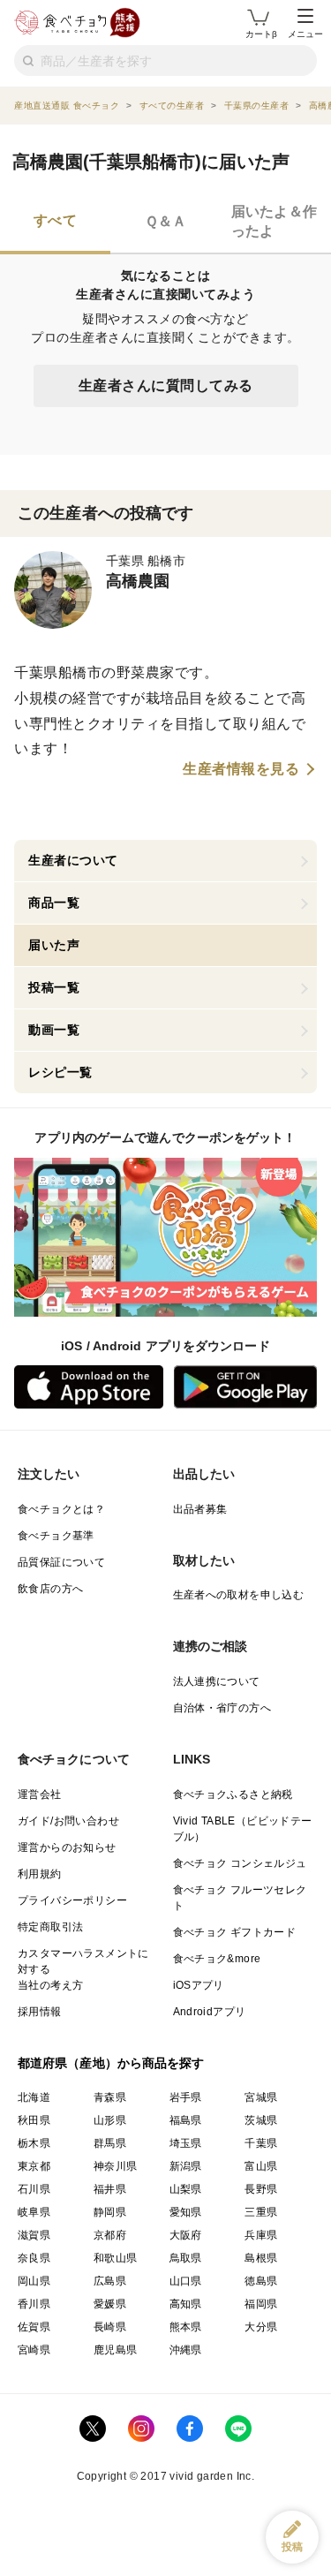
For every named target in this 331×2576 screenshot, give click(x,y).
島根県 (261, 2258)
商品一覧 (54, 903)
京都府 (110, 2235)
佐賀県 (34, 2327)
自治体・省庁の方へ (222, 1708)
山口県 (186, 2281)
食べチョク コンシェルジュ (240, 1863)
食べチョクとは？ (61, 1509)
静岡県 (110, 2212)
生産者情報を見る (241, 769)
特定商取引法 (50, 1927)
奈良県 (34, 2258)
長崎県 (110, 2327)
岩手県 (186, 2097)
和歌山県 (116, 2258)
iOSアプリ (199, 1985)
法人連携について (217, 1681)
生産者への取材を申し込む (239, 1595)
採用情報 (40, 2012)
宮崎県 (34, 2350)
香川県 (34, 2304)
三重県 (261, 2212)
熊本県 (186, 2327)
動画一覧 (54, 1030)
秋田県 (34, 2120)
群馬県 (110, 2143)
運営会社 (40, 1794)
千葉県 (261, 2143)
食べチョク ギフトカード (235, 1932)
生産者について (73, 860)
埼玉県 (186, 2143)
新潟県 (186, 2166)
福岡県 (261, 2304)
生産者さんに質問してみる (166, 385)
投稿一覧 (54, 987)
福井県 (110, 2189)
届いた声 (54, 945)
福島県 (186, 2120)
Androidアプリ (210, 2012)
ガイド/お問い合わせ (68, 1821)
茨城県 (261, 2120)
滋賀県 (34, 2235)
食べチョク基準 (56, 1536)
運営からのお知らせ (67, 1847)
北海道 (34, 2097)
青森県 (110, 2097)
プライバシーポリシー (72, 1900)
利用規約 (40, 1874)
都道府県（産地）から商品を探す (111, 2063)
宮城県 (261, 2097)
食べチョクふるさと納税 (233, 1794)
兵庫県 (261, 2235)
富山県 (261, 2166)
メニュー (305, 34)
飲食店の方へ (50, 1589)
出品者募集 (200, 1509)
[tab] (55, 223)
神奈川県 (116, 2166)
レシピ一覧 (60, 1072)
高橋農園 (138, 581)
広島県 (110, 2281)
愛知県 (186, 2212)
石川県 (34, 2189)
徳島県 (261, 2281)
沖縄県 (186, 2350)
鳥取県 (186, 2258)
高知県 (186, 2304)
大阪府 (186, 2235)
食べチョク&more (217, 1959)
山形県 (110, 2120)
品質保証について (61, 1562)
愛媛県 (110, 2304)
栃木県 (34, 2143)
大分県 (261, 2327)
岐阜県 (34, 2212)
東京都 (34, 2166)
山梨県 (186, 2189)
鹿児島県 (116, 2350)
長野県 (261, 2189)
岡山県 (34, 2281)
